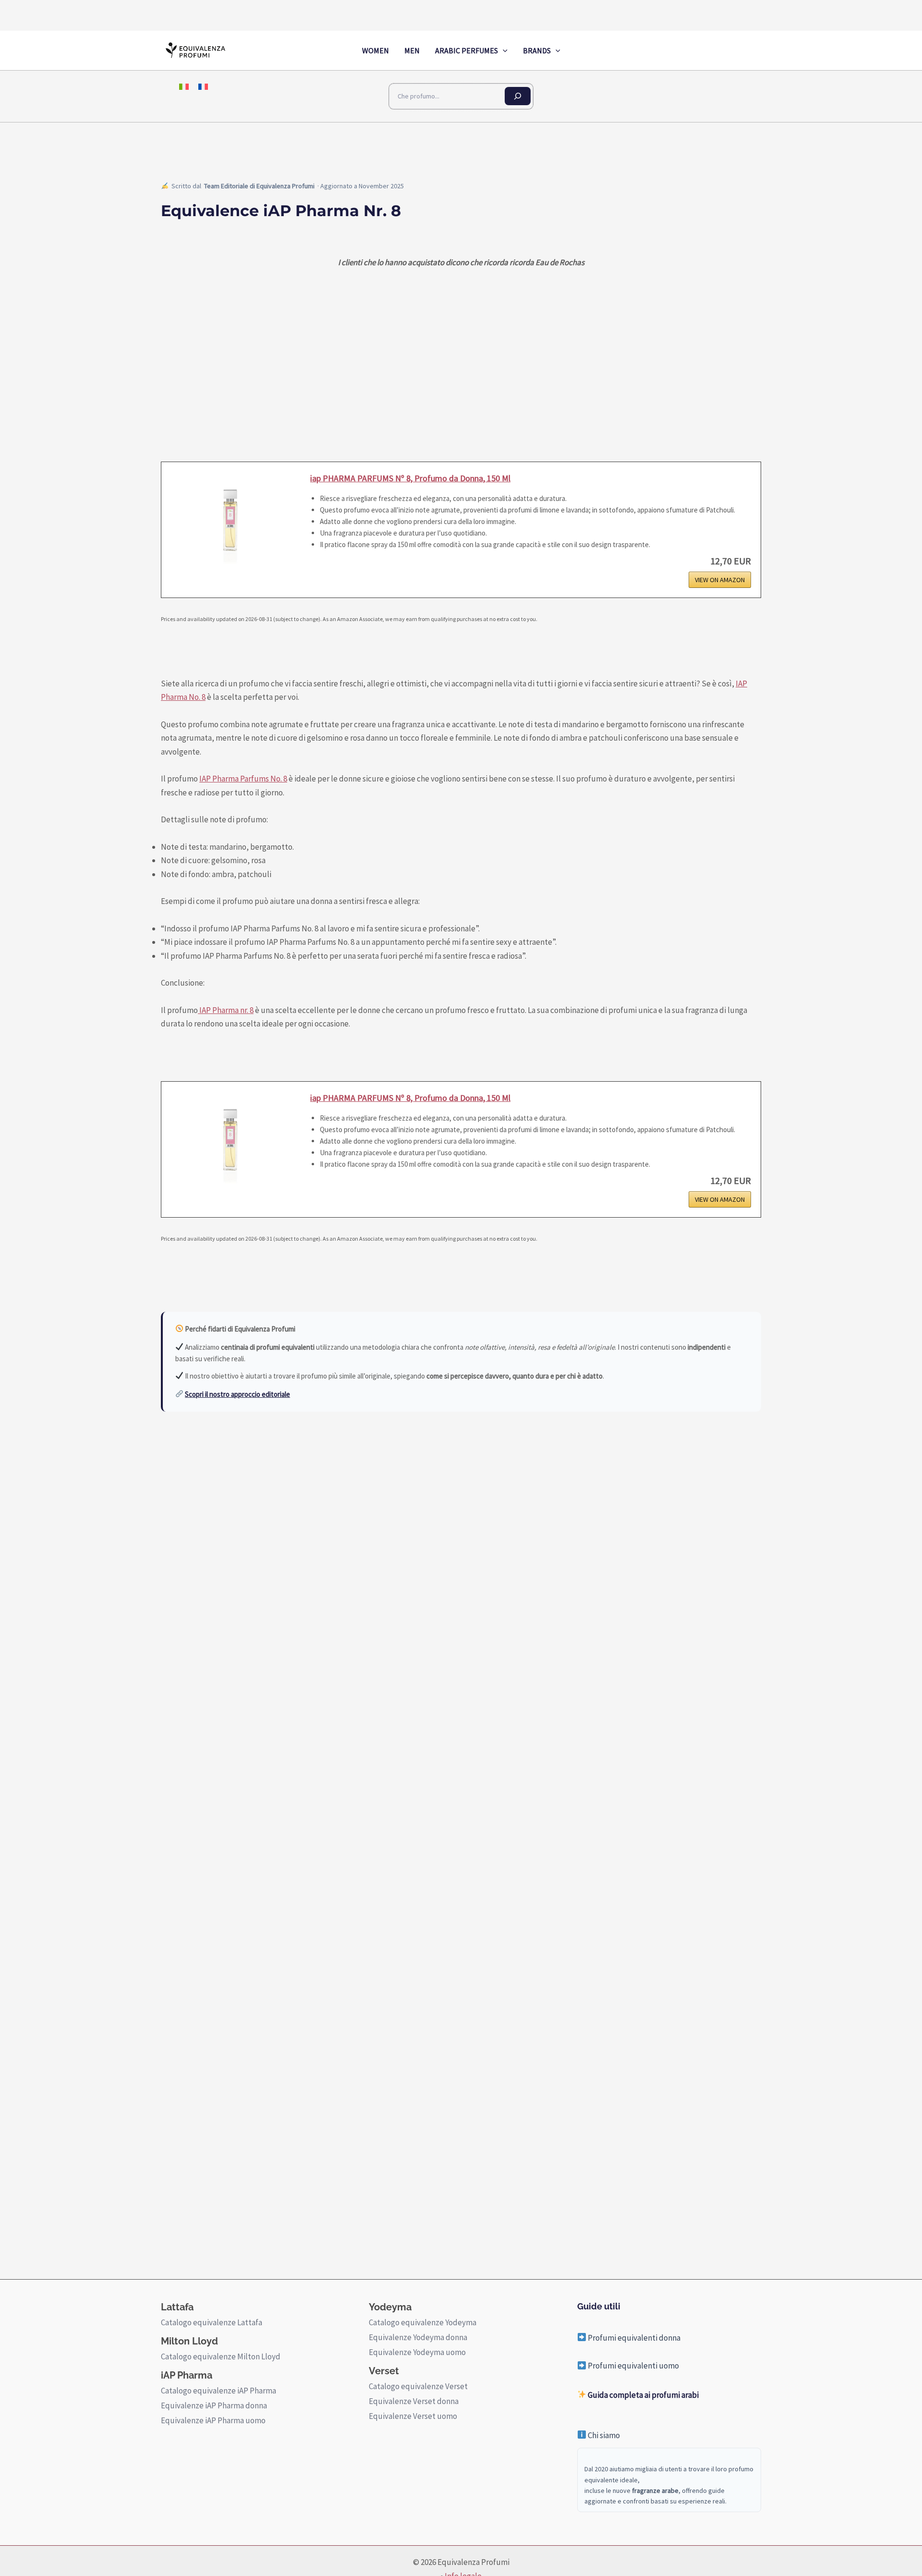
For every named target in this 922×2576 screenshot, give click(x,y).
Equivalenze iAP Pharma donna (214, 2405)
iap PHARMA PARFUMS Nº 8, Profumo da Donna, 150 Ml (410, 478)
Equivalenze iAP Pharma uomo (213, 2420)
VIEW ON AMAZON (720, 580)
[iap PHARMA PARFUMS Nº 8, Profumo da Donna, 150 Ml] (231, 520)
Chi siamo (603, 2435)
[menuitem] (184, 86)
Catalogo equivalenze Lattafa (212, 2322)
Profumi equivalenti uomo (633, 2366)
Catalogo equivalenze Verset (418, 2386)
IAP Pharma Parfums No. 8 (243, 779)
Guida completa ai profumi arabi (643, 2395)
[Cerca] (518, 96)
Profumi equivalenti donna (633, 2338)
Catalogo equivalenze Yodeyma (423, 2322)
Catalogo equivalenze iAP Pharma (218, 2391)
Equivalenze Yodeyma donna (418, 2337)
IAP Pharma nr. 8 (226, 1010)
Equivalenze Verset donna (414, 2401)
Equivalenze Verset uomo (413, 2416)
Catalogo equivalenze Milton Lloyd (221, 2356)
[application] (503, 50)
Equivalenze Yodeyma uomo (417, 2352)
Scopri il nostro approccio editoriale (237, 1394)
